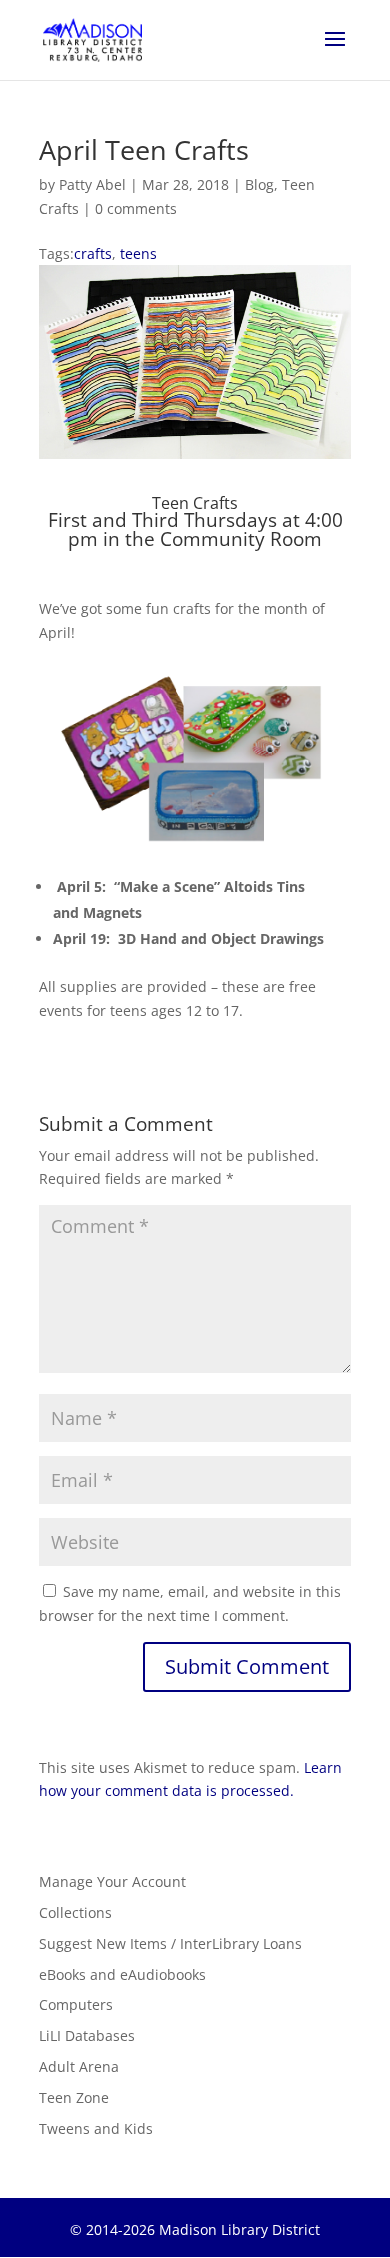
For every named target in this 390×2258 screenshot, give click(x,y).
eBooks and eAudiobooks (122, 1974)
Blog (259, 184)
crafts (93, 253)
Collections (75, 1912)
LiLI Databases (87, 2035)
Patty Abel (92, 184)
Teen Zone (74, 2097)
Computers (76, 2004)
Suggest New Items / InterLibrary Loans (170, 1943)
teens (138, 253)
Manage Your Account (112, 1881)
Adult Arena (79, 2066)
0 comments (136, 208)
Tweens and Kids (96, 2128)
